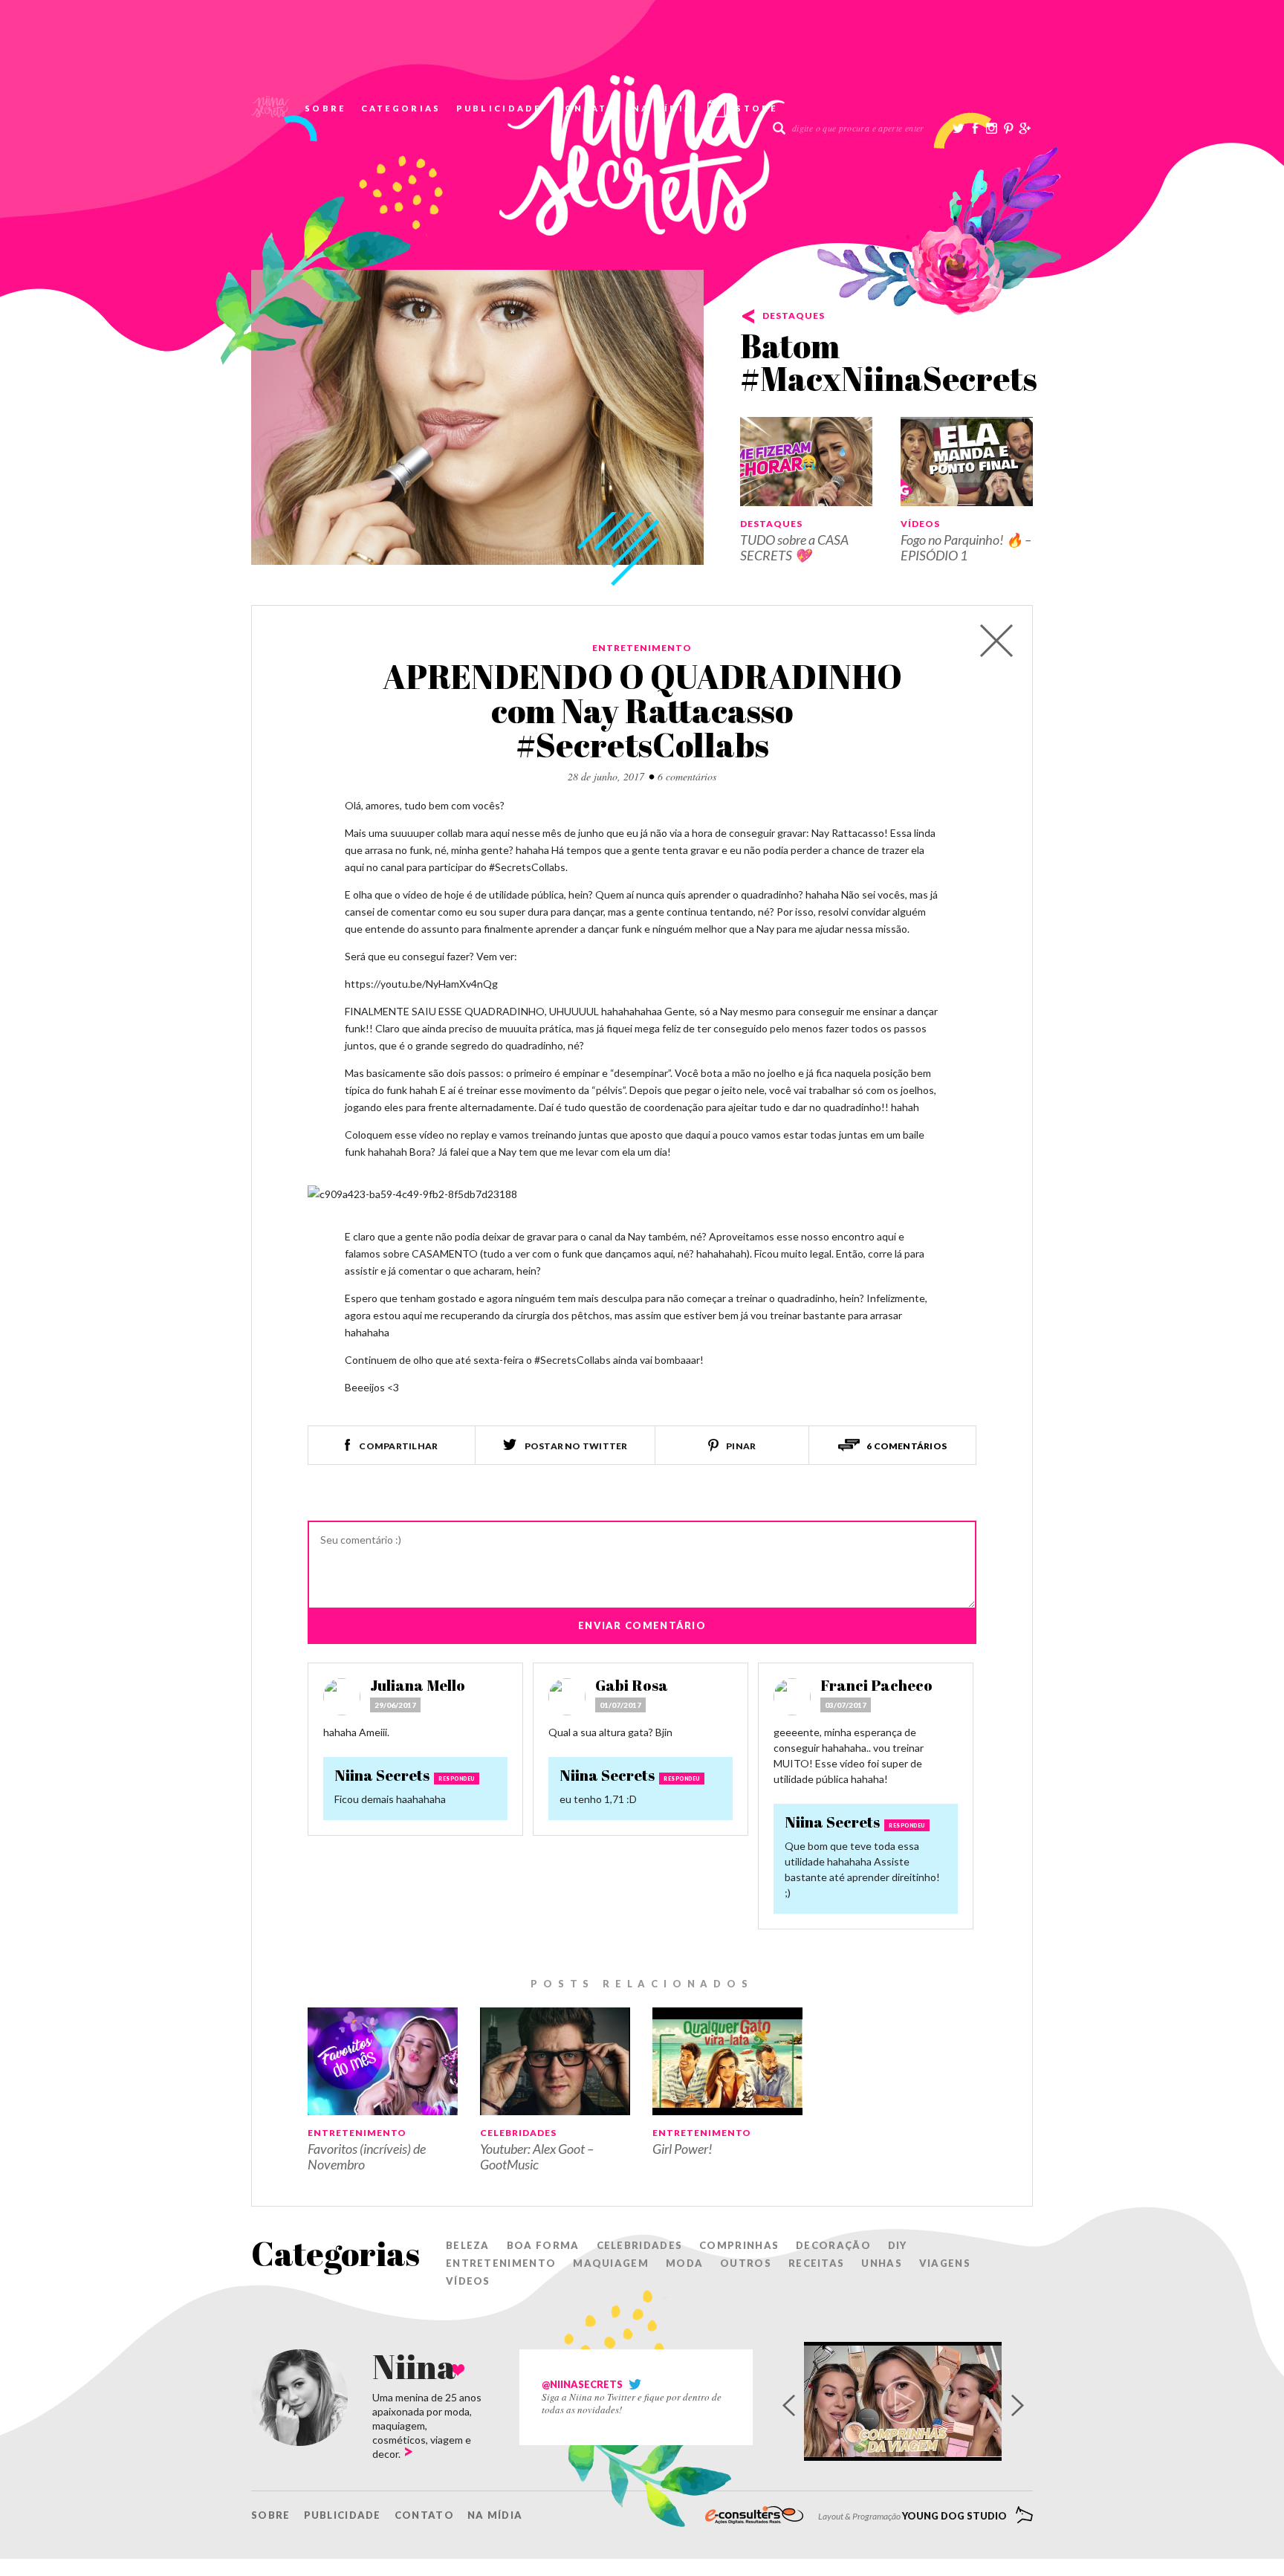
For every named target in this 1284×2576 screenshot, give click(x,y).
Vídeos (920, 524)
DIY (898, 2245)
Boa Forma (543, 2245)
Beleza (468, 2245)
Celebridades (518, 2133)
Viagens (945, 2263)
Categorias (401, 108)
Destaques (794, 315)
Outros (746, 2263)
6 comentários (687, 776)
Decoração (833, 2245)
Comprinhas (739, 2245)
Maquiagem (611, 2263)
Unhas (882, 2263)
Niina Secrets (382, 1775)
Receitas (816, 2263)
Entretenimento (642, 648)
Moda (684, 2263)
